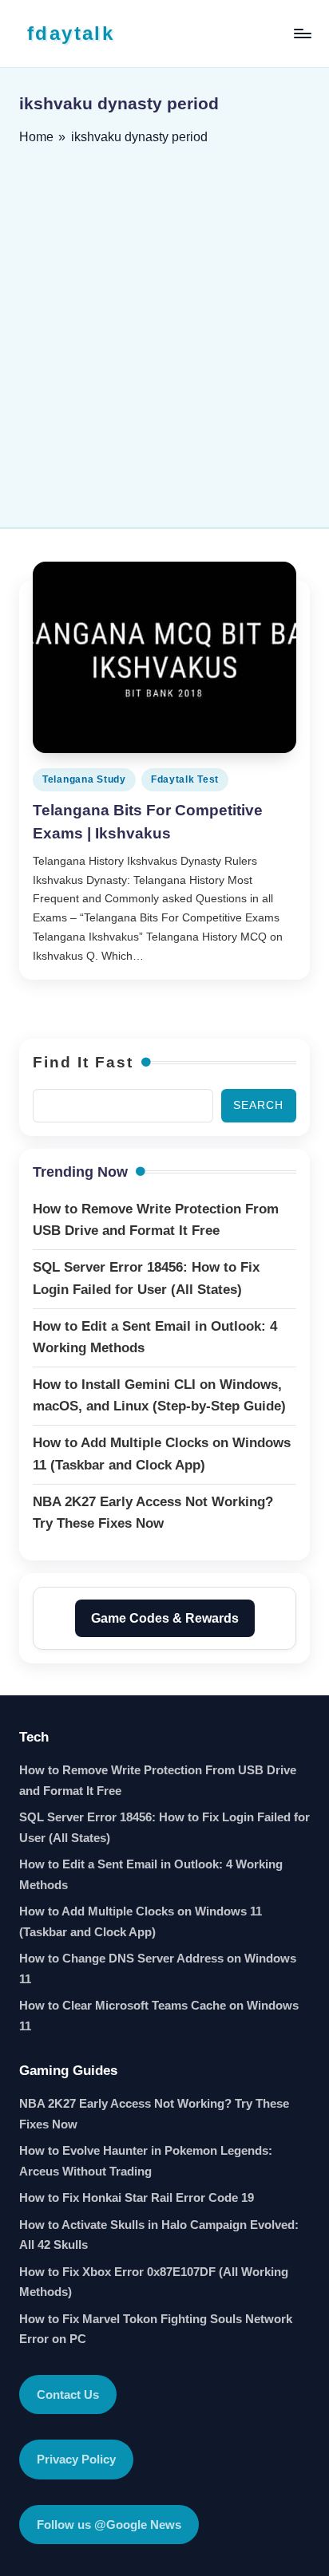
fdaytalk (71, 33)
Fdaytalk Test (185, 779)
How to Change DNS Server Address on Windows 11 (158, 1968)
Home (36, 137)
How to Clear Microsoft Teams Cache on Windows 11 (159, 2016)
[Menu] (302, 33)
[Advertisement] (164, 331)
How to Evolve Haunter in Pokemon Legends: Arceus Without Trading (146, 2161)
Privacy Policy (76, 2459)
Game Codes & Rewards (165, 1618)
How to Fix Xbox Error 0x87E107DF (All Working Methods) (154, 2282)
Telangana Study (84, 779)
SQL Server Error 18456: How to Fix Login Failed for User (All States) (164, 1827)
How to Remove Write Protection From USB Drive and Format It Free (158, 1780)
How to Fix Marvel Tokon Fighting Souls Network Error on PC (156, 2329)
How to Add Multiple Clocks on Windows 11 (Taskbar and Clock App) (141, 1921)
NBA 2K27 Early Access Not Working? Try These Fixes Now (154, 2114)
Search (258, 1105)
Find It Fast (83, 1062)
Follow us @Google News (109, 2525)
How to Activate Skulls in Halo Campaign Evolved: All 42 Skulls (159, 2235)
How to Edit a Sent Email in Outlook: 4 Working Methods (151, 1874)
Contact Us (68, 2395)
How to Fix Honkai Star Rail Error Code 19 (137, 2197)
